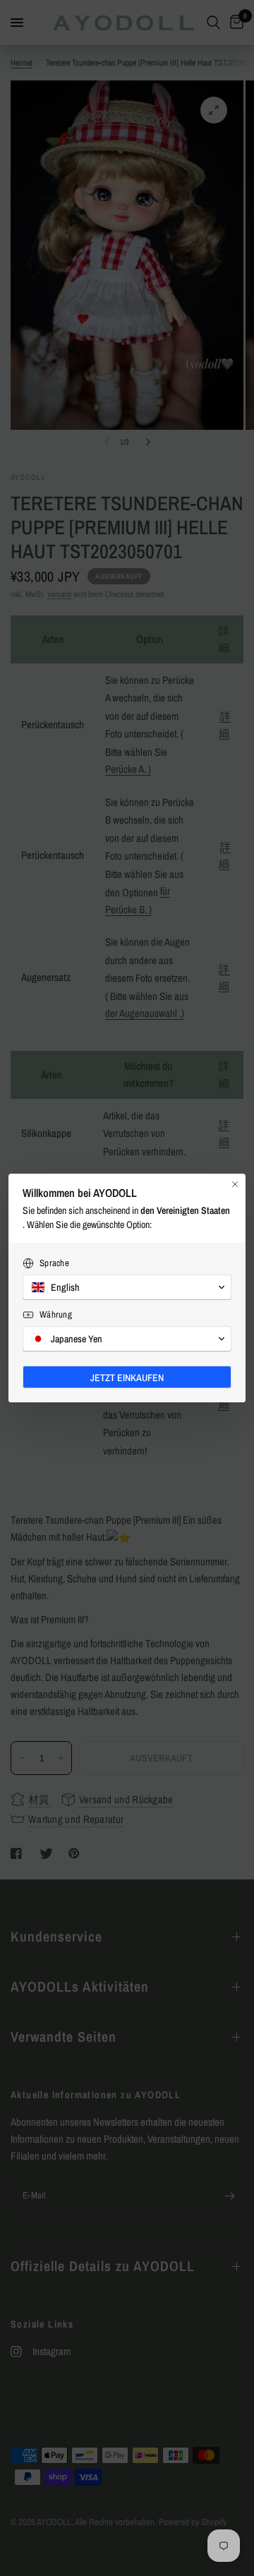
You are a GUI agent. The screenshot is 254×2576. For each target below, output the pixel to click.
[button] (127, 1287)
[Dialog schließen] (235, 1184)
